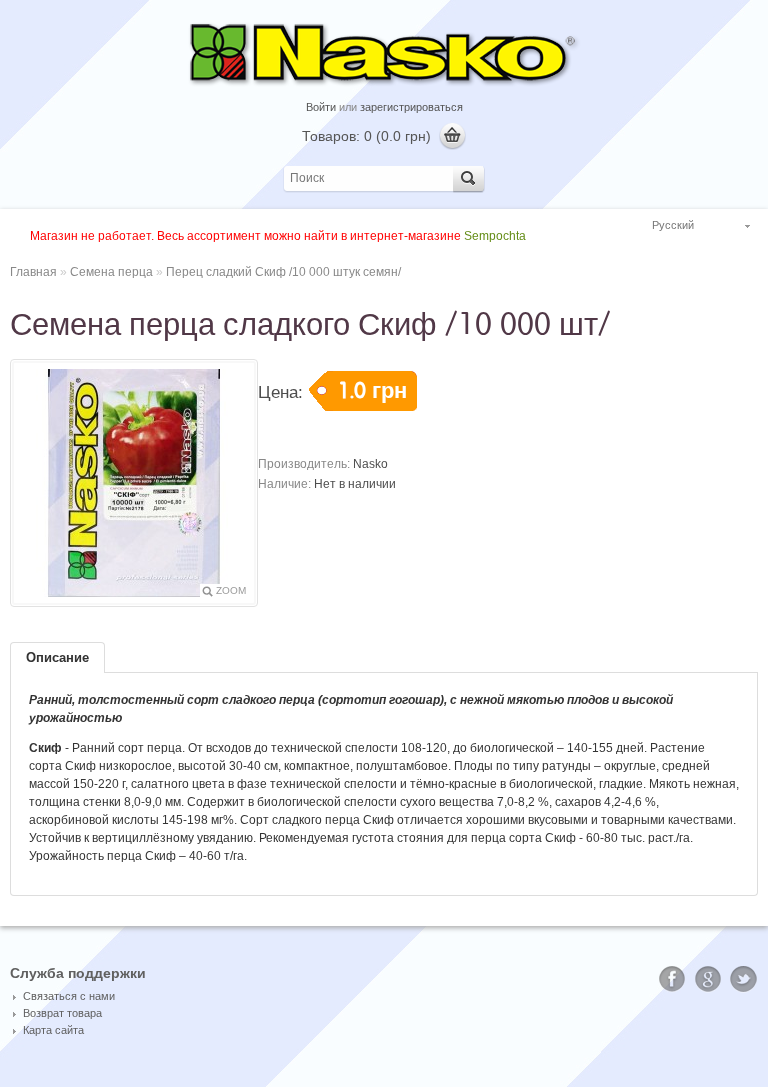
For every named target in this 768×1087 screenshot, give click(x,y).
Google (708, 979)
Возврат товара (62, 1013)
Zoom (231, 590)
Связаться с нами (69, 996)
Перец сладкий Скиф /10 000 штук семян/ (283, 272)
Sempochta (495, 236)
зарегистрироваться (411, 107)
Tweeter (744, 979)
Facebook (672, 979)
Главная (33, 272)
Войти (321, 107)
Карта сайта (53, 1030)
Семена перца (111, 272)
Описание (57, 657)
